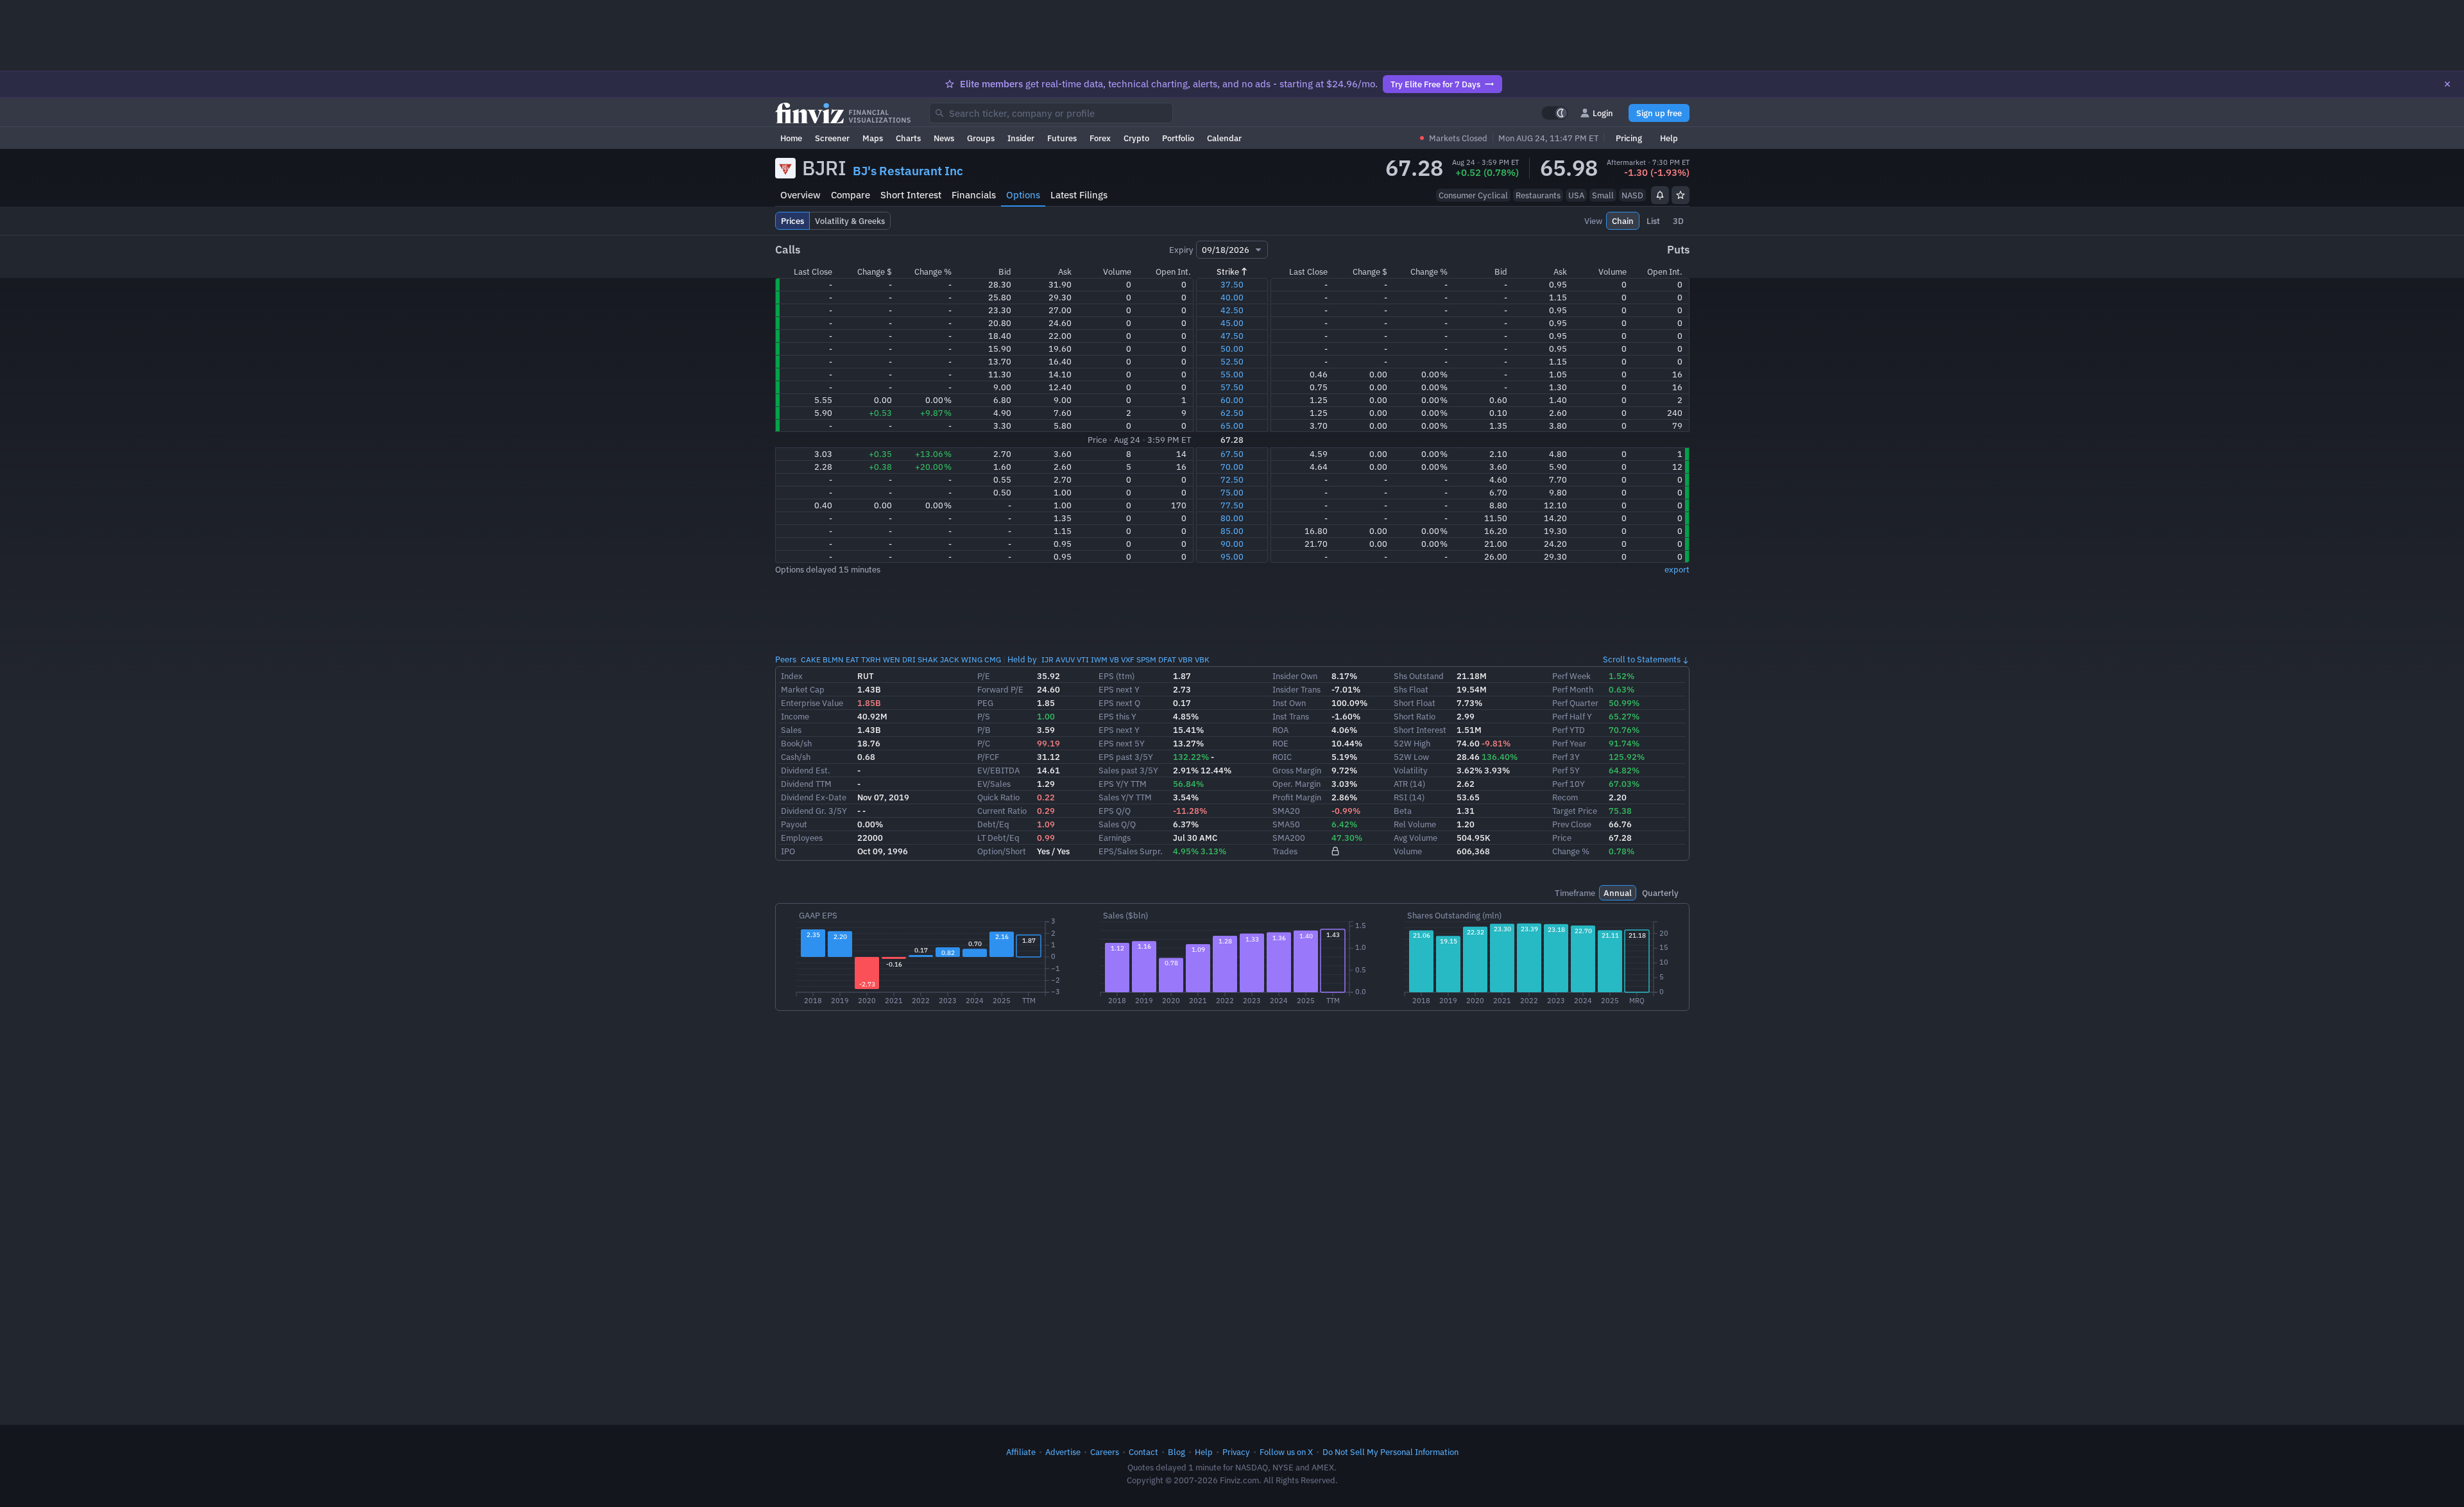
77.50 (1232, 505)
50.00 (1232, 349)
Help (1669, 138)
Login (1603, 113)
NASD (1632, 195)
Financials (974, 195)
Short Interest (911, 195)
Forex (1100, 138)
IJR (1048, 659)
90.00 (1232, 544)
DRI (909, 659)
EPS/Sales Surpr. (1131, 851)
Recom (1565, 797)
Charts (908, 138)
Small (1603, 195)
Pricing (1629, 138)
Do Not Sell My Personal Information (1390, 1452)
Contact (1143, 1452)
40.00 (1232, 297)
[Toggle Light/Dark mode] (1555, 113)
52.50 (1232, 361)
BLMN (833, 659)
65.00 (1232, 426)
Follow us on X (1286, 1452)
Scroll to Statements (1642, 659)
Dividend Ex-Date (814, 797)
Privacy (1236, 1452)
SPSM (1146, 659)
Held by (1022, 659)
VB (1114, 659)
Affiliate (1021, 1452)
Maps (873, 138)
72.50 (1232, 479)
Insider (1021, 138)
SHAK (928, 659)
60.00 (1232, 400)
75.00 (1232, 492)
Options (1023, 195)
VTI (1083, 659)
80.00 (1232, 518)
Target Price (1575, 811)
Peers (786, 659)
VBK (1202, 659)
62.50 (1232, 413)
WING (972, 659)
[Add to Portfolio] (1681, 195)
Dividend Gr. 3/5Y (814, 811)
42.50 (1232, 310)
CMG (993, 659)
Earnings (1115, 838)
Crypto (1136, 138)
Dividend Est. (806, 770)
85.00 (1232, 531)
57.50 (1232, 387)
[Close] (2447, 84)
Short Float (1415, 703)
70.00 (1232, 467)
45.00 (1232, 323)
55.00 (1232, 374)
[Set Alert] (1660, 195)
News (944, 138)
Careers (1105, 1452)
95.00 (1232, 556)
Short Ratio (1415, 716)
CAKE (811, 659)
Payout (794, 824)
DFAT (1167, 659)
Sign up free (1659, 113)
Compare (851, 195)
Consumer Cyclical (1473, 195)
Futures (1062, 138)
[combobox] (1051, 113)
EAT (852, 659)
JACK (950, 659)
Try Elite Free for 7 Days (1435, 84)
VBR (1185, 659)
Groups (981, 138)
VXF (1128, 659)
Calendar (1224, 138)
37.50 (1232, 284)
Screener (832, 138)
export (1677, 569)
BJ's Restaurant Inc (908, 171)
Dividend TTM (806, 784)
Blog (1176, 1452)
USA (1576, 195)
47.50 (1232, 336)
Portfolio (1178, 138)
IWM (1099, 659)
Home (791, 138)
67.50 (1232, 454)
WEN (892, 659)
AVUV (1065, 659)
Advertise (1063, 1452)
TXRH (871, 659)
